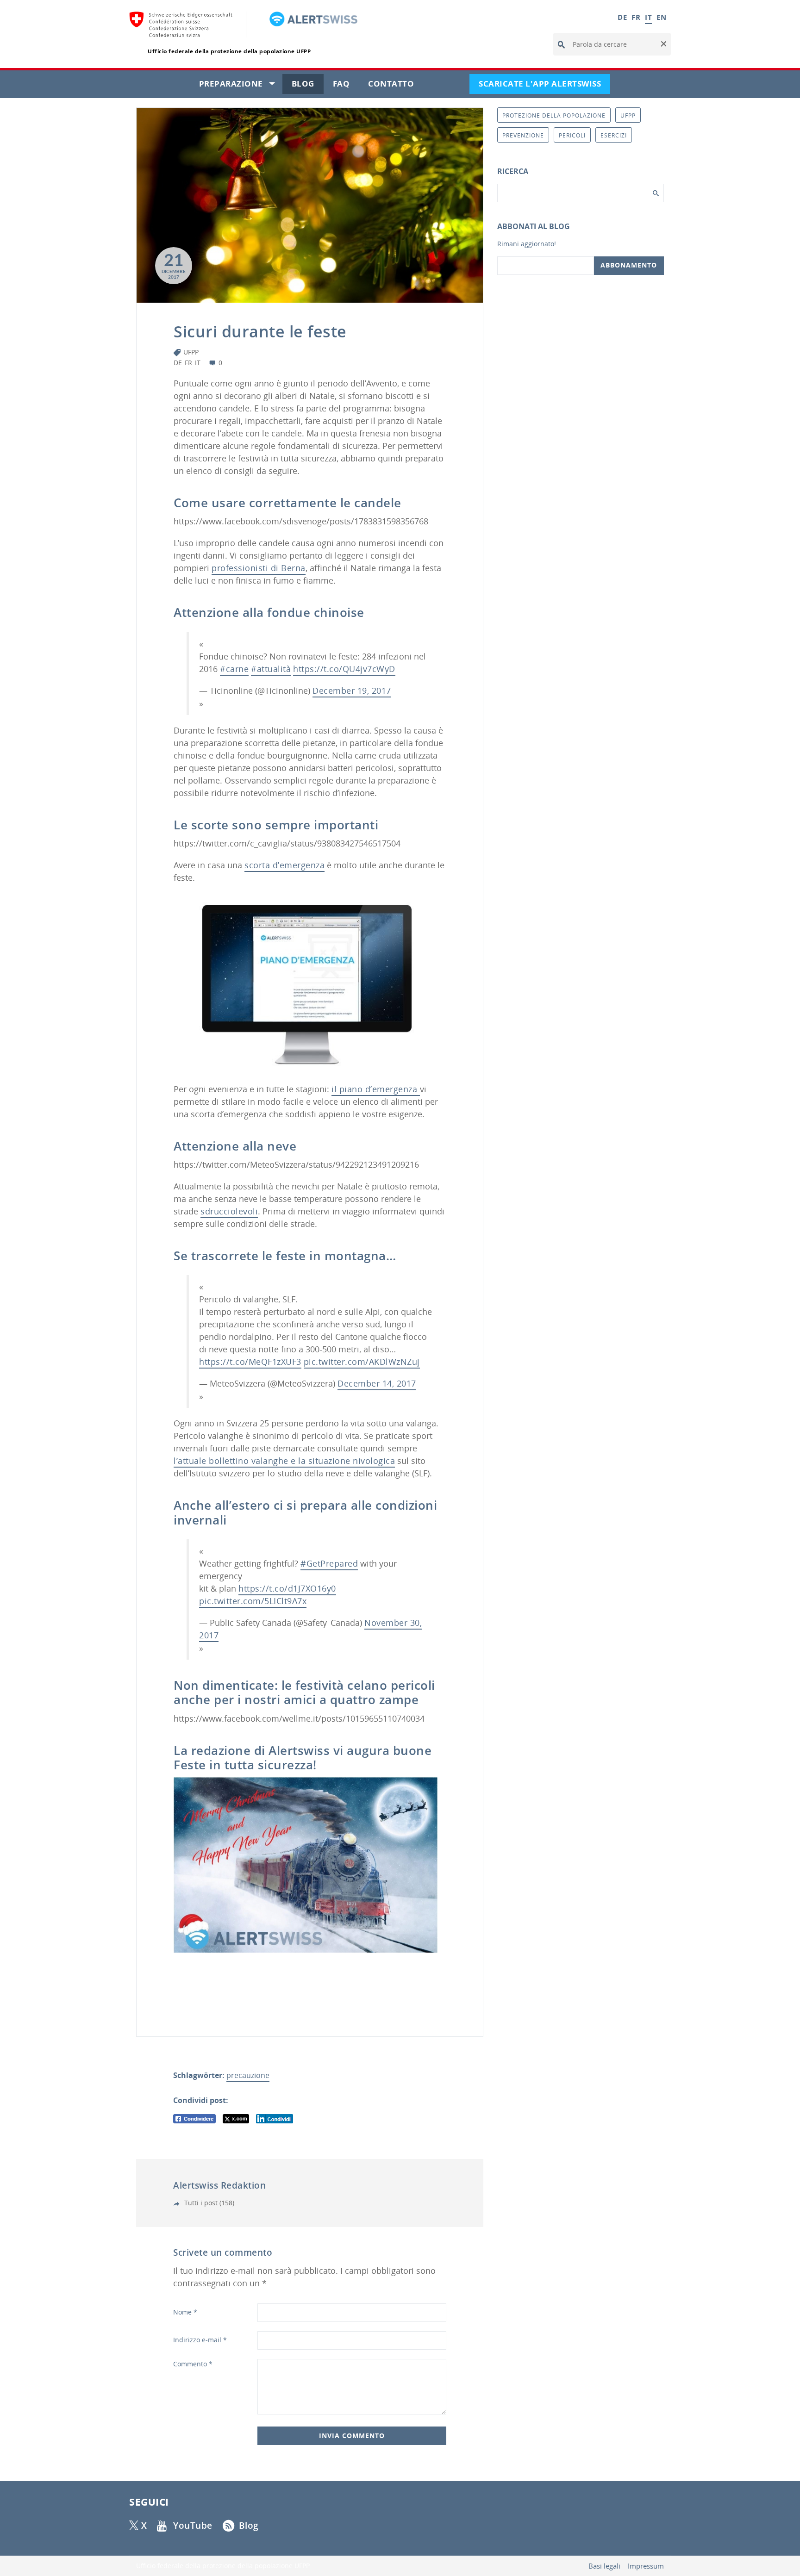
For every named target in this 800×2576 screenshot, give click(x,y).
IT (648, 17)
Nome (185, 2312)
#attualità (271, 669)
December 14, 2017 (377, 1383)
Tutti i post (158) (208, 2203)
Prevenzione (523, 135)
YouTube (193, 2526)
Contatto (396, 86)
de (178, 363)
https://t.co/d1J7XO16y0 (287, 1588)
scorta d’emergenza (284, 865)
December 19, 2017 (352, 691)
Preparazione (241, 86)
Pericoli (572, 135)
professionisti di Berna (259, 568)
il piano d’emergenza (376, 1089)
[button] (663, 44)
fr (188, 363)
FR (636, 17)
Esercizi (614, 135)
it (198, 363)
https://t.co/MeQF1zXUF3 (250, 1362)
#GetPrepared (329, 1563)
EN (661, 17)
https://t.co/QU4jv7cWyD (344, 669)
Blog (308, 86)
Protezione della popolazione (554, 115)
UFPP (191, 352)
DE (622, 17)
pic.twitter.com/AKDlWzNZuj (362, 1362)
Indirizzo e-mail (200, 2340)
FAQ (346, 86)
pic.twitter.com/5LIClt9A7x (253, 1601)
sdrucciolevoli (229, 1211)
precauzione (248, 2075)
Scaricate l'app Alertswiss (544, 86)
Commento (193, 2364)
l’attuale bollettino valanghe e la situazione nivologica (284, 1461)
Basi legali (604, 2566)
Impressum (646, 2566)
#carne (234, 669)
